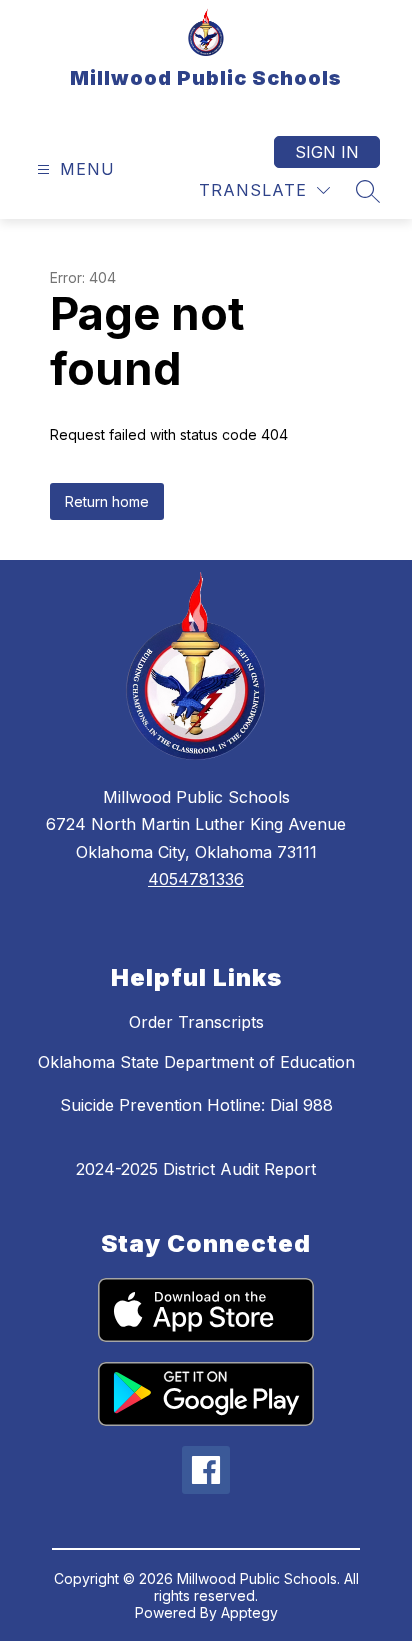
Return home (107, 501)
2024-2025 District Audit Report (196, 1169)
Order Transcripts (196, 1022)
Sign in (327, 152)
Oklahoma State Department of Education (196, 1062)
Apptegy (249, 1612)
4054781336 (196, 879)
